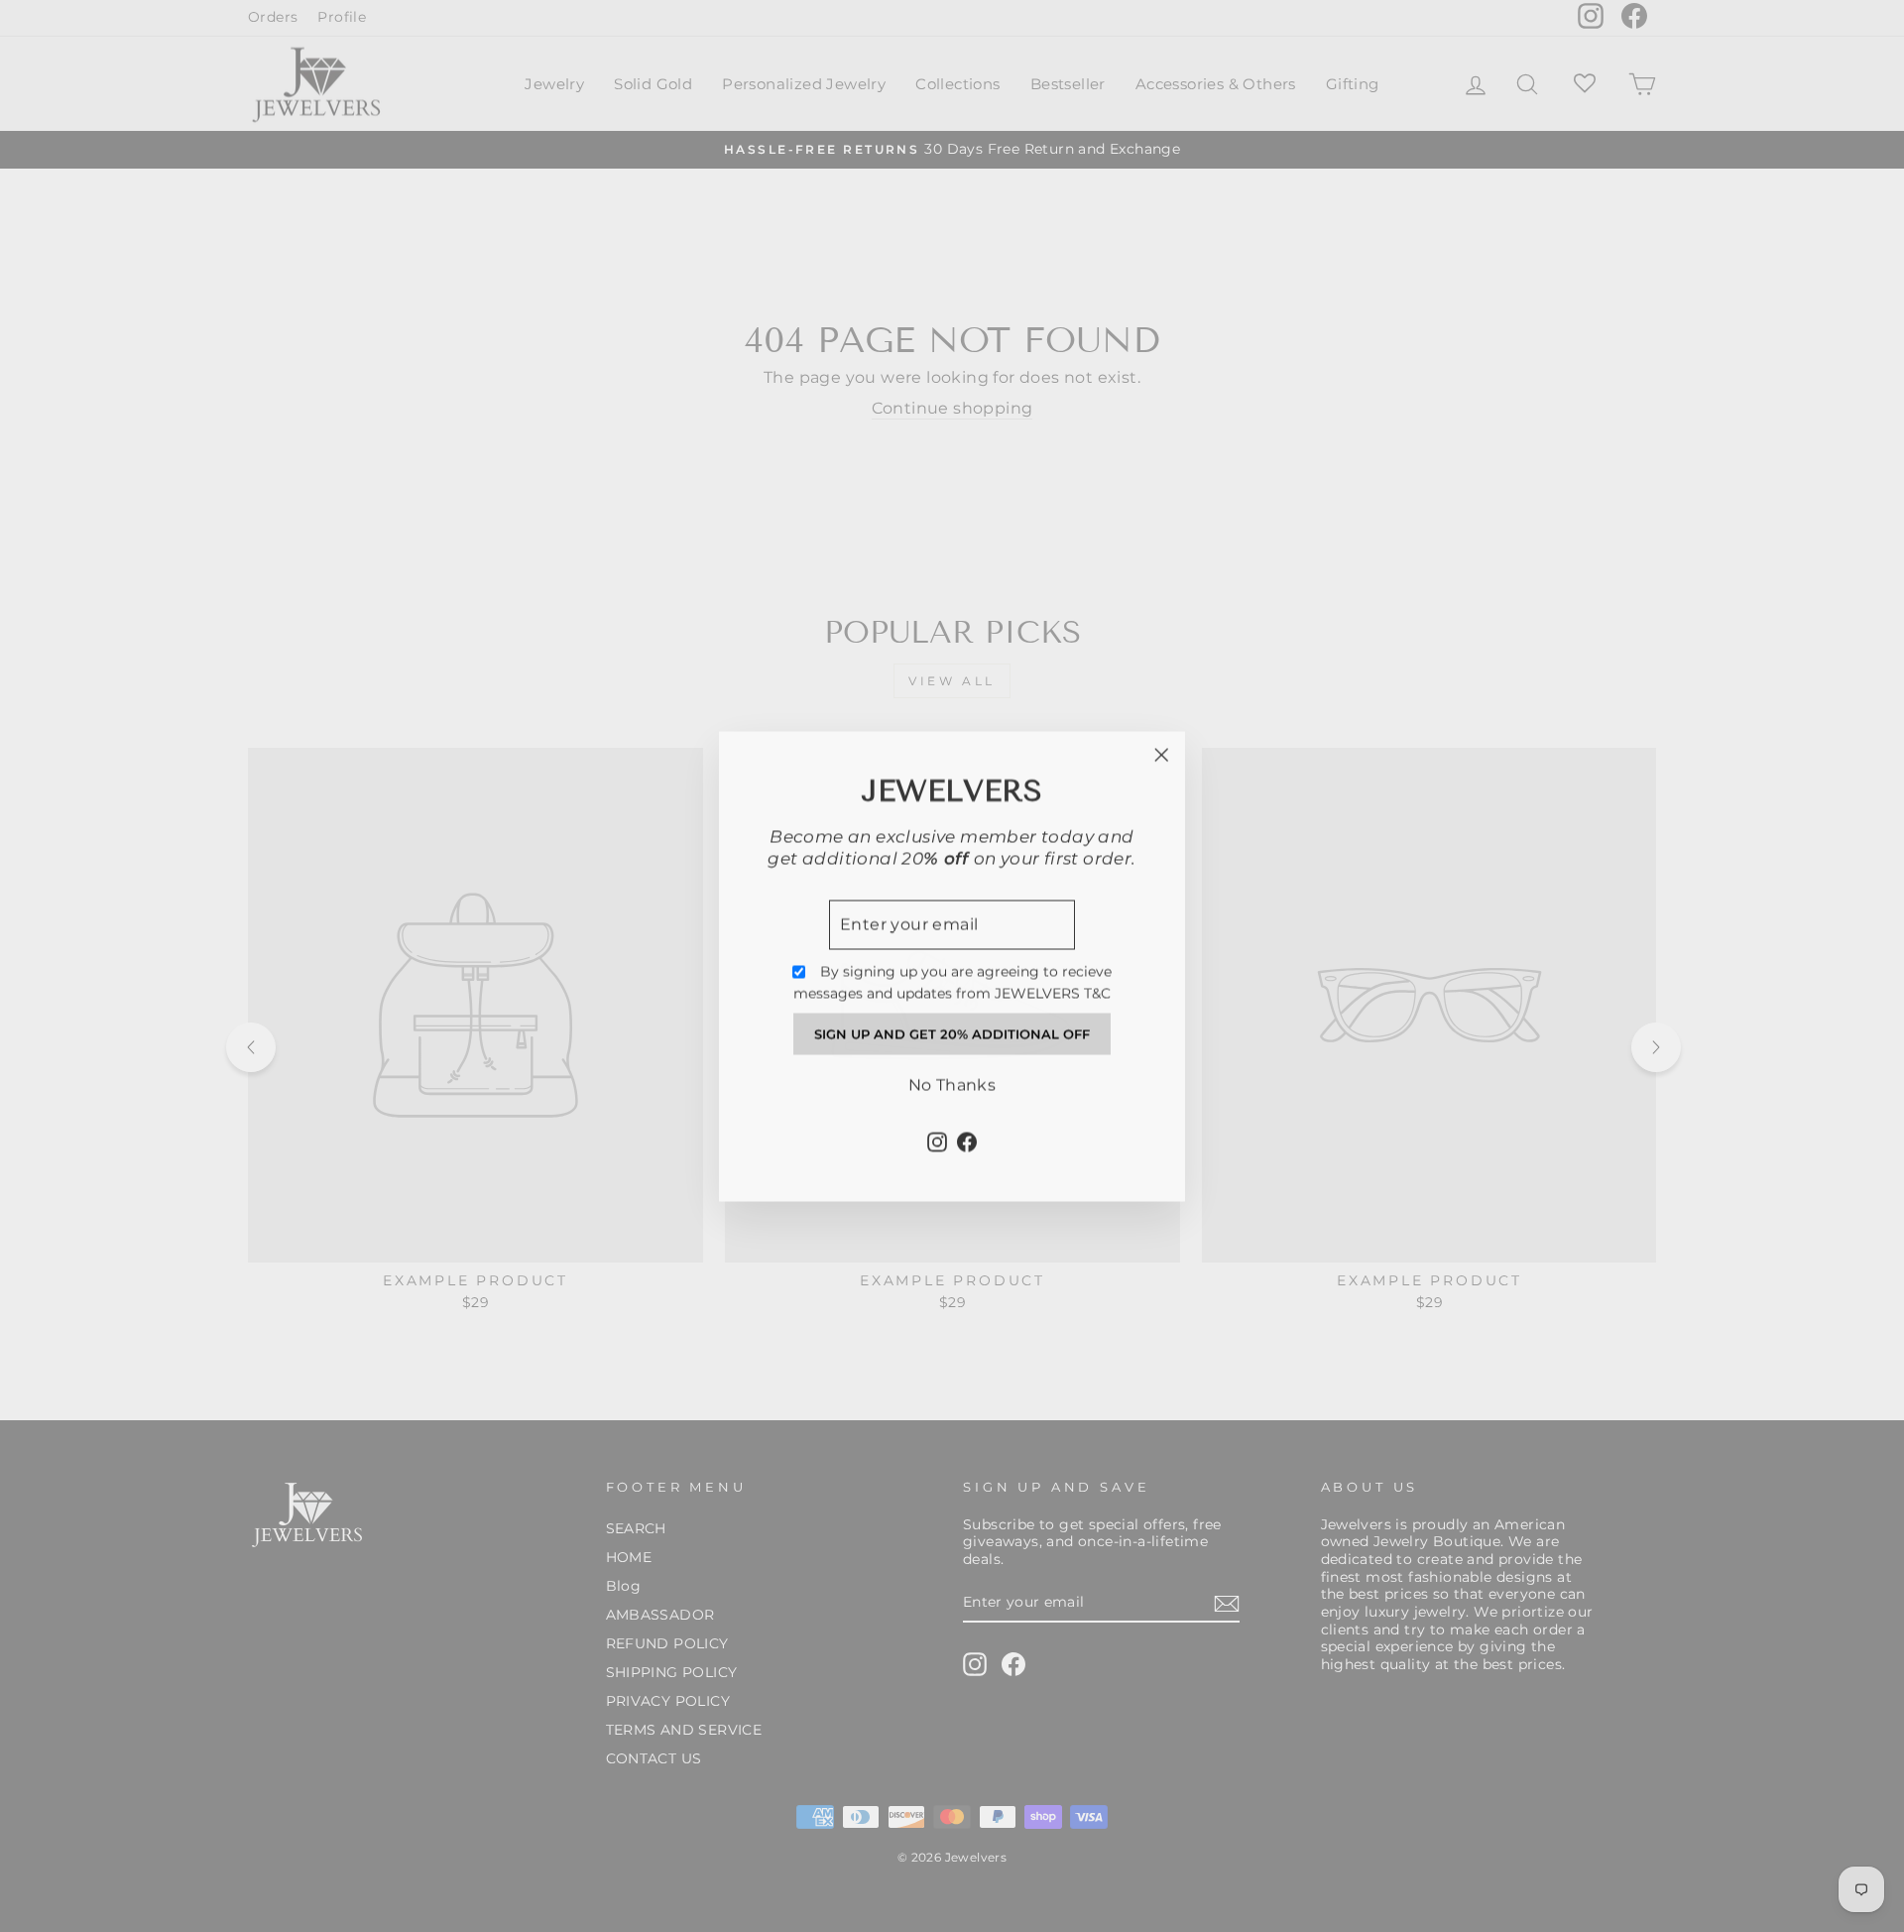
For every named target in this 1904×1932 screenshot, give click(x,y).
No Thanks (952, 1085)
